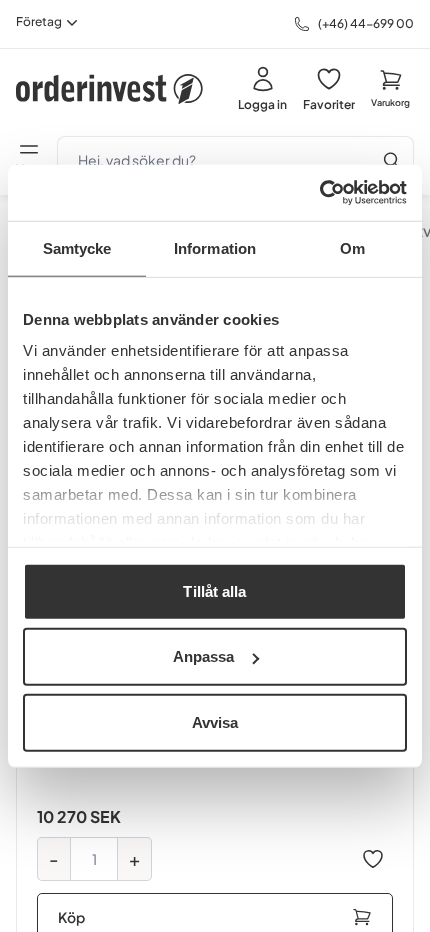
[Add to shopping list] (373, 859)
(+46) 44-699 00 (366, 23)
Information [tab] (215, 247)
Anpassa (204, 656)
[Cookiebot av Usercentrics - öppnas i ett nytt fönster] (319, 193)
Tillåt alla (214, 590)
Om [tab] (352, 247)
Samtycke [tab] (77, 247)
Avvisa (215, 721)
